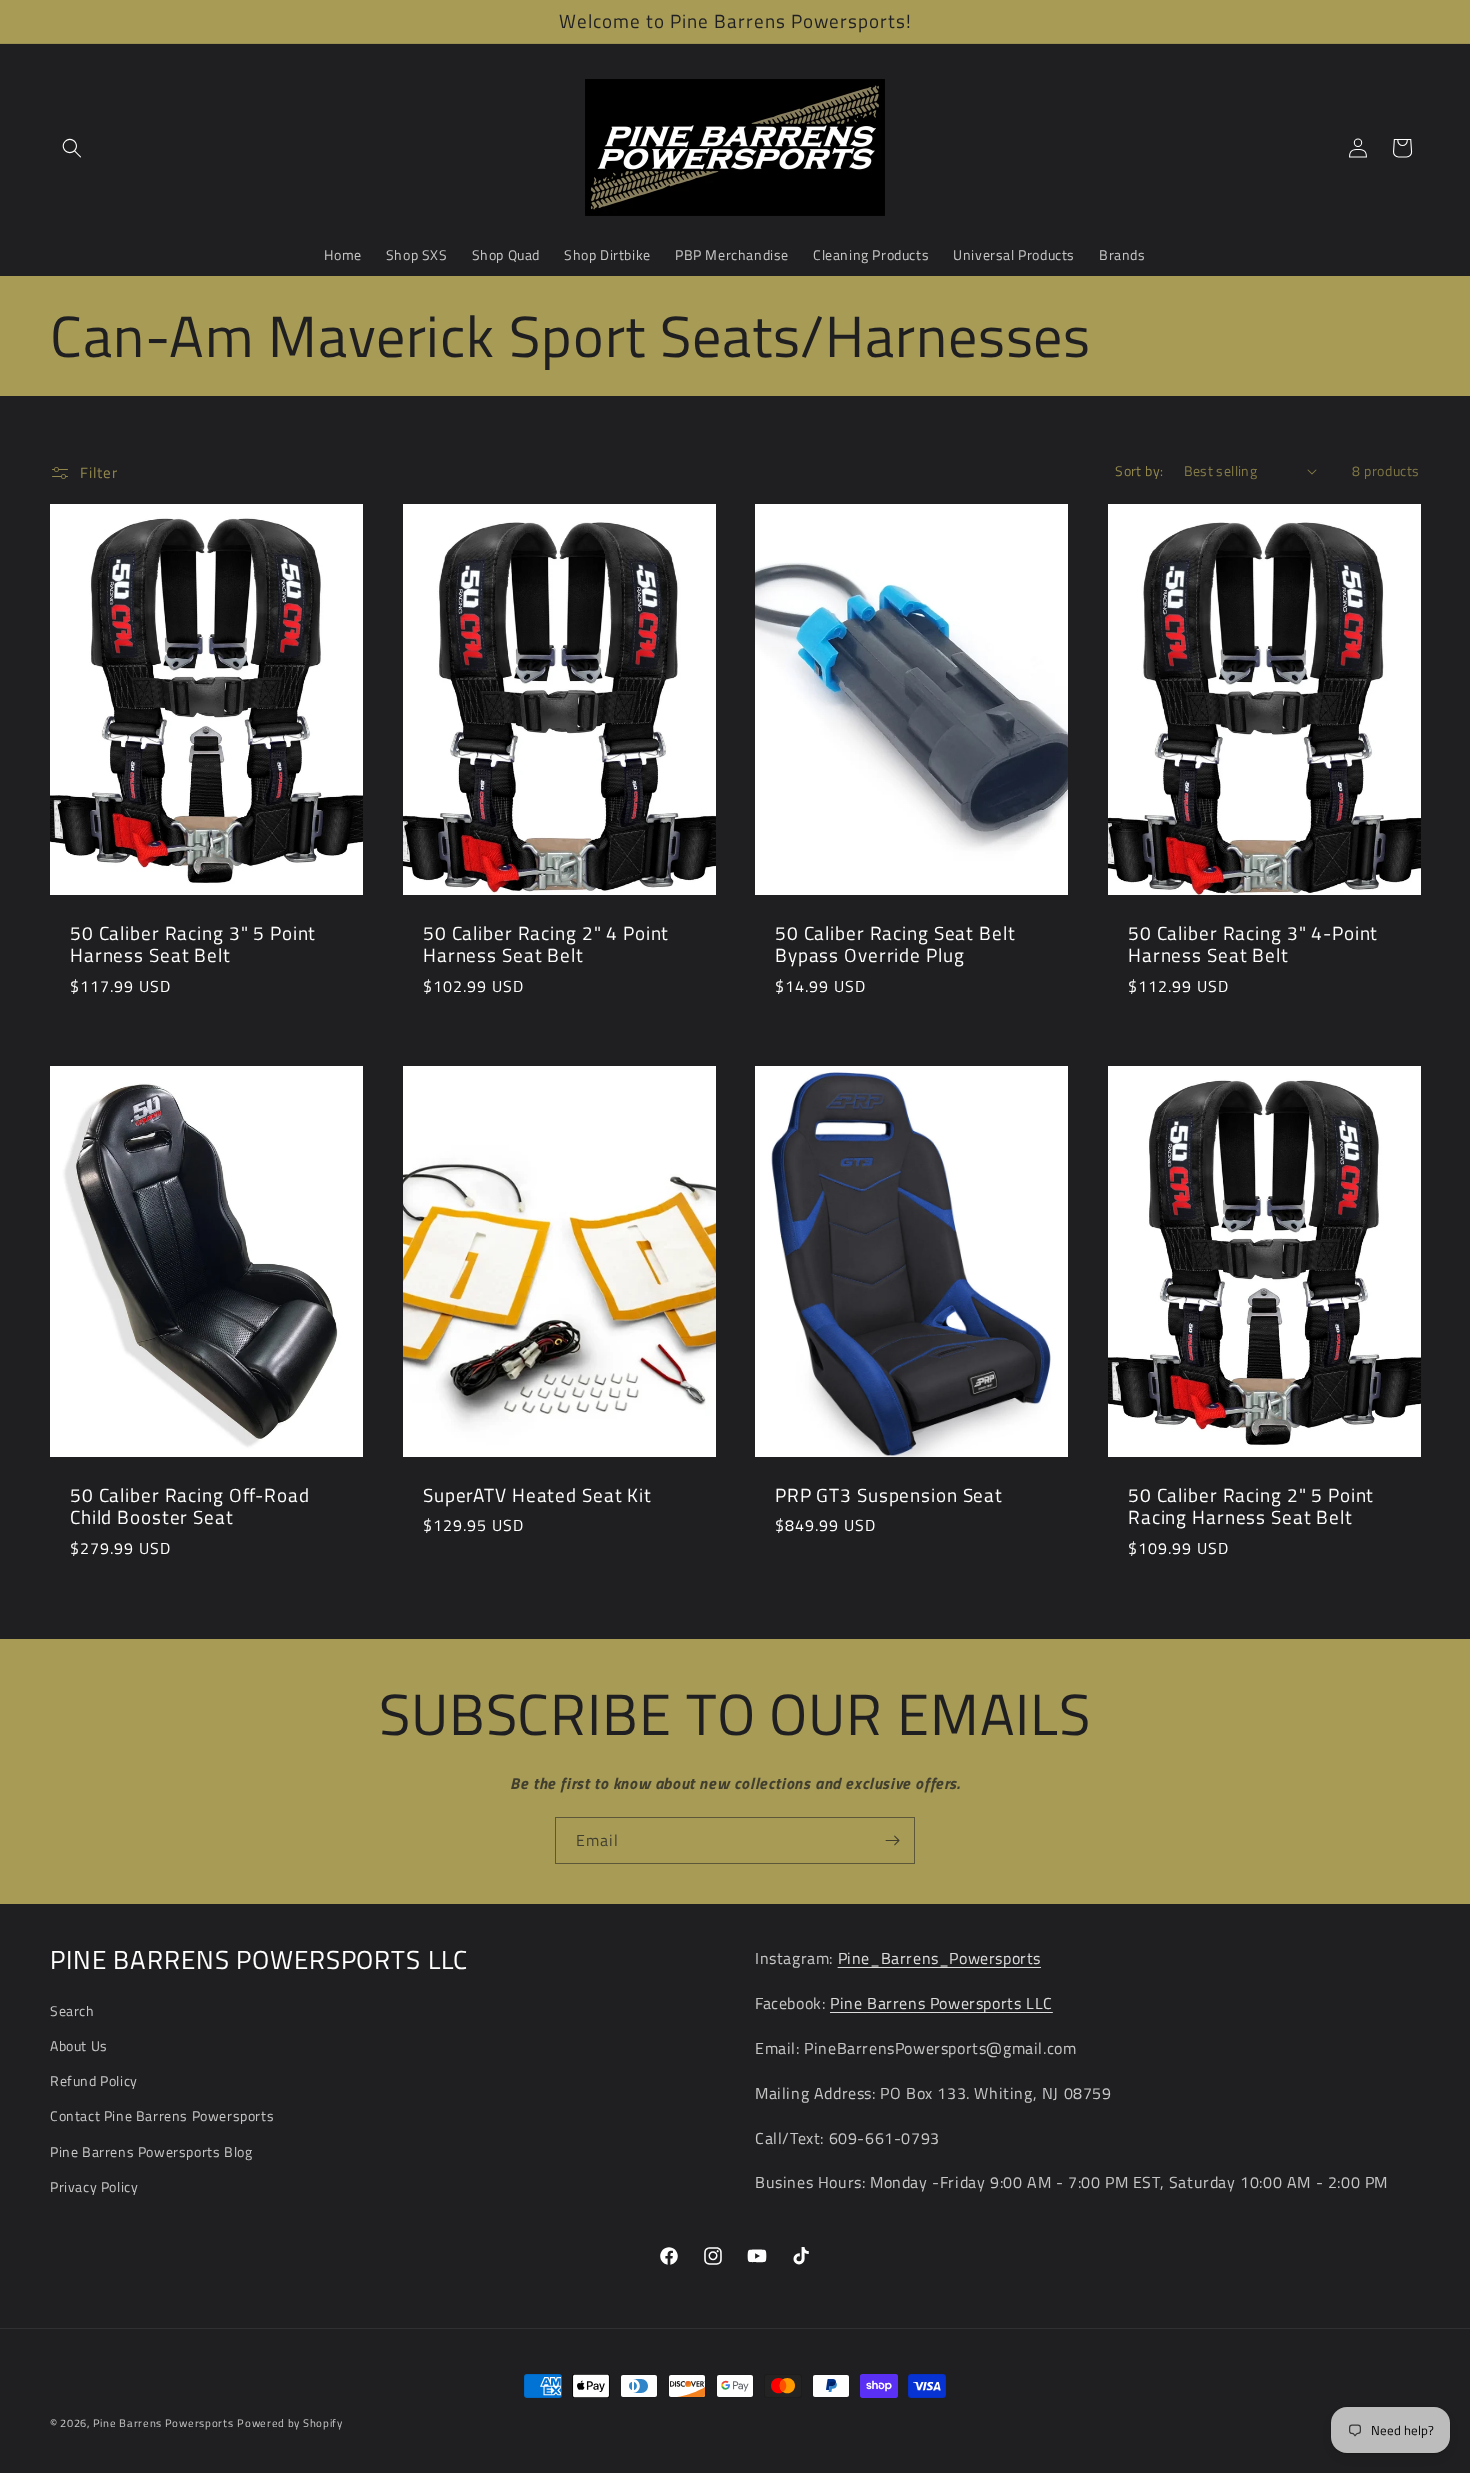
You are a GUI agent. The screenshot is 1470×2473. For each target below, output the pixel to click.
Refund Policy (94, 2080)
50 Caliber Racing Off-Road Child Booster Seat (190, 1505)
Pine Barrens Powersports (163, 2423)
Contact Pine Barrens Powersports (162, 2115)
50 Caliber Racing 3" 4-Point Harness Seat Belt (1253, 944)
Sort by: (1139, 470)
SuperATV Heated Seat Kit (537, 1494)
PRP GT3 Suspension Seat (889, 1494)
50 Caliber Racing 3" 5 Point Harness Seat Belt (193, 944)
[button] (72, 148)
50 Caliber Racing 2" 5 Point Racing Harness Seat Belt (1251, 1505)
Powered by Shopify (290, 2423)
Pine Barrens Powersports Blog (151, 2151)
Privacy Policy (94, 2186)
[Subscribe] (892, 1840)
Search (72, 2010)
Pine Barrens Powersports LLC (941, 2003)
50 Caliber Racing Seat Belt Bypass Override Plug (895, 944)
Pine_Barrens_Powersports (939, 1958)
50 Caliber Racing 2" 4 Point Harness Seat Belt (546, 944)
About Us (79, 2045)
